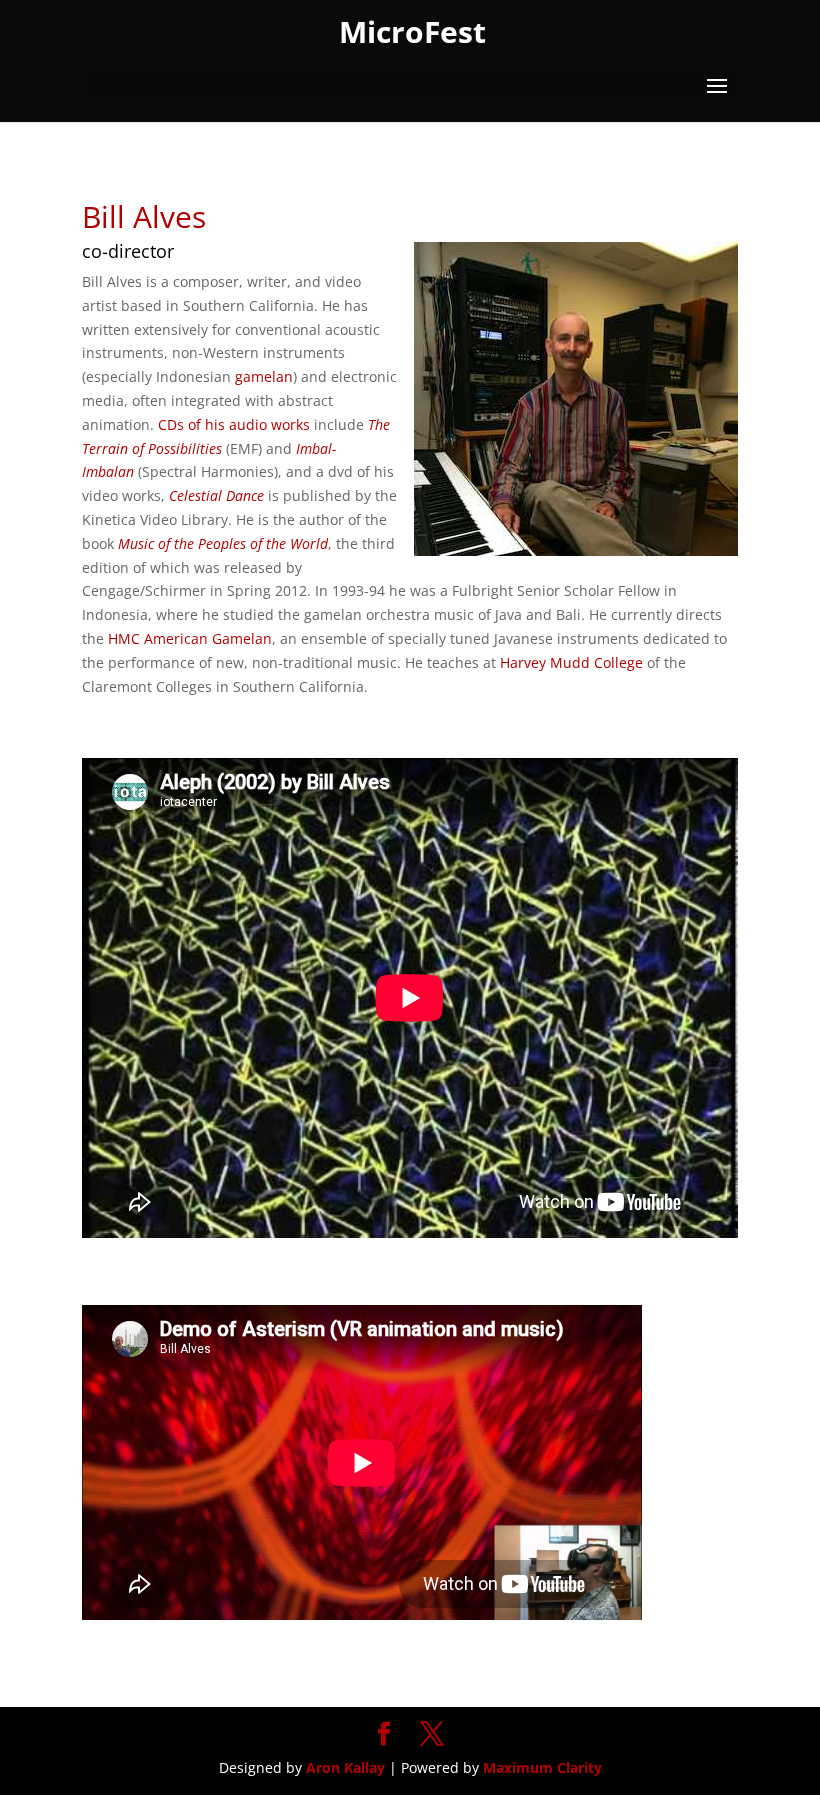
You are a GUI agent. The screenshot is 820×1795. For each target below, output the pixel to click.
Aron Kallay (345, 1767)
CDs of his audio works (234, 424)
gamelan (264, 376)
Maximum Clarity (542, 1767)
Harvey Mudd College (571, 662)
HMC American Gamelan (190, 638)
